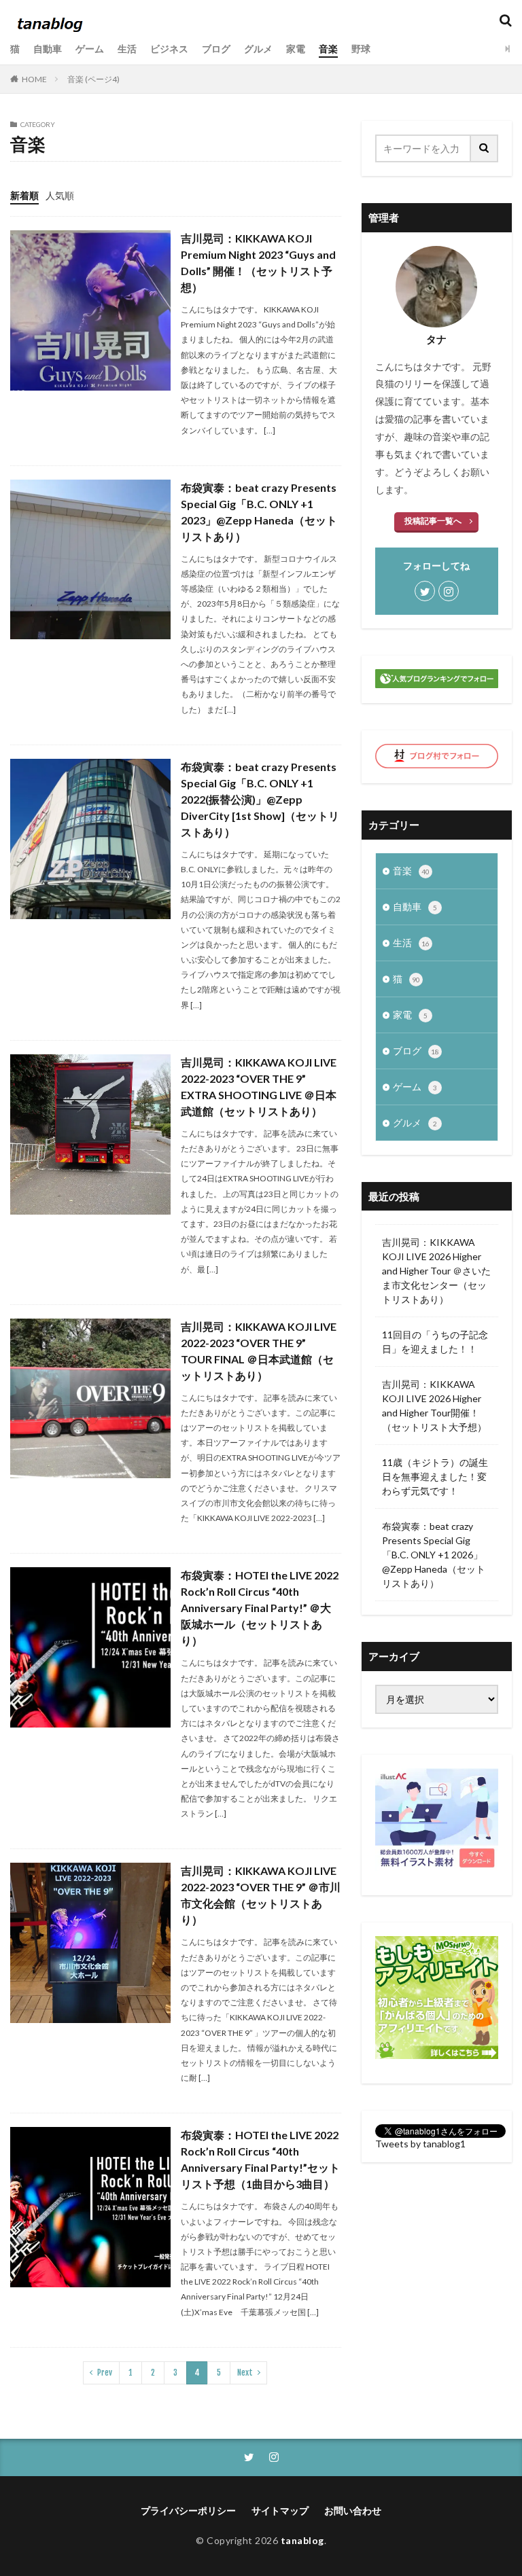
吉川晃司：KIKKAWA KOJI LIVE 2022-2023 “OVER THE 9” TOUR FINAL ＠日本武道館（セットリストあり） (259, 1351)
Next (245, 2373)
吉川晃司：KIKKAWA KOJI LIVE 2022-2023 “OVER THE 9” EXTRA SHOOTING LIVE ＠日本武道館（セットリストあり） (259, 1087)
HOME (34, 79)
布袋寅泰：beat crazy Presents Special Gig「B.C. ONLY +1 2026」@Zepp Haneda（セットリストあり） (434, 1555)
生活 (127, 49)
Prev (105, 2373)
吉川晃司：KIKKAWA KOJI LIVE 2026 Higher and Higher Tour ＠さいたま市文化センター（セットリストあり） (436, 1271)
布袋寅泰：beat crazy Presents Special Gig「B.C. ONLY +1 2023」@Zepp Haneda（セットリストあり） (259, 512)
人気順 (60, 195)
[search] (485, 148)
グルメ (258, 49)
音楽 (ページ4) (93, 79)
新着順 (24, 195)
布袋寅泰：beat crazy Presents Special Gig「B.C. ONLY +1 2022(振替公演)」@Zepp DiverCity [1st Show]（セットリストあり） (260, 799)
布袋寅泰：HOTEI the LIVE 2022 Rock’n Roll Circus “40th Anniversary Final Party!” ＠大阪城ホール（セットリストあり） (260, 1608)
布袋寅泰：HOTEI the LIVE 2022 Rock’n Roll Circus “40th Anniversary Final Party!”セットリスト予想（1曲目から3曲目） (260, 2159)
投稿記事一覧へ (433, 521)
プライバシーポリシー (188, 2510)
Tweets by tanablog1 (420, 2144)
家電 (296, 49)
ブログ (216, 49)
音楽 (328, 49)
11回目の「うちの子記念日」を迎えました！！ (435, 1342)
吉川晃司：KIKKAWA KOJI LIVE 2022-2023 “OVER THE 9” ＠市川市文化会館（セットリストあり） (261, 1895)
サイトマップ (280, 2510)
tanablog (302, 2540)
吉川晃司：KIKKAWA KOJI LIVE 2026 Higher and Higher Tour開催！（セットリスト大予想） (434, 1406)
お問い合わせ (353, 2510)
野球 (361, 49)
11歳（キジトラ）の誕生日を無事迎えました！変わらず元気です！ (435, 1477)
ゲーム (90, 49)
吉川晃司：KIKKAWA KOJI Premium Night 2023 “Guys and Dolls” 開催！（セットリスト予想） (258, 263)
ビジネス (169, 49)
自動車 (48, 49)
